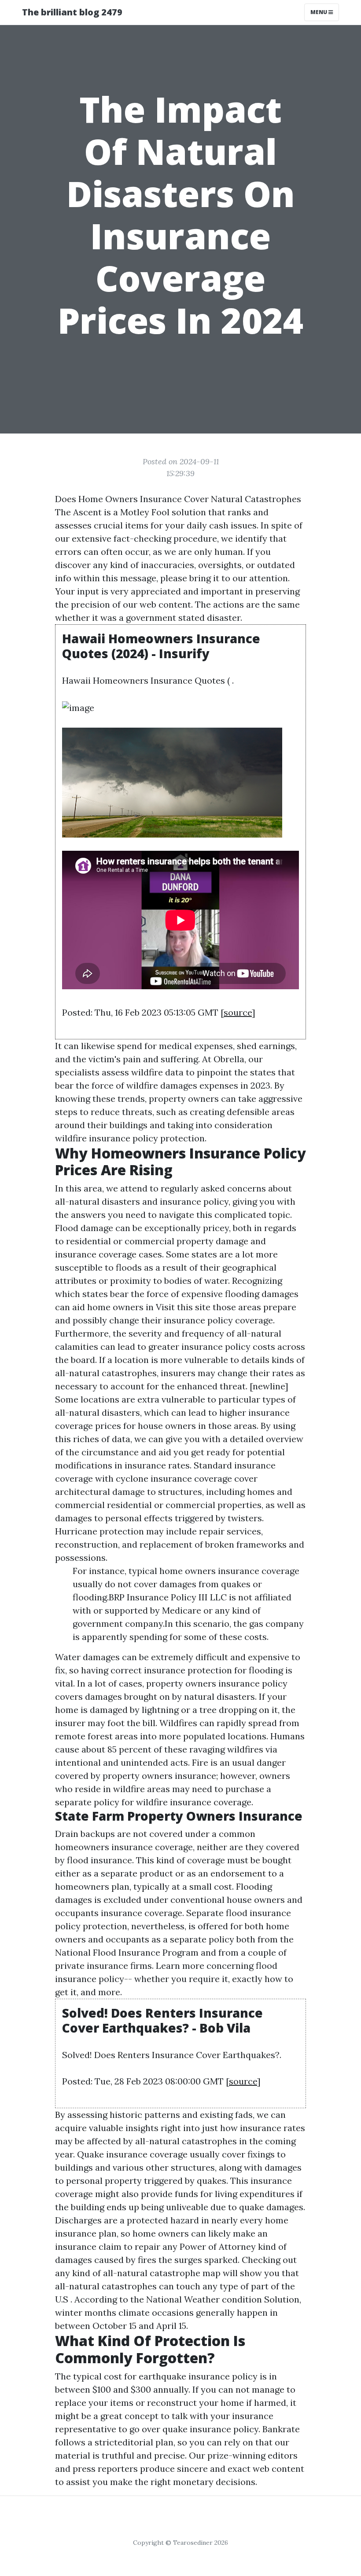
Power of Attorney (218, 2246)
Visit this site (183, 1307)
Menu (319, 12)
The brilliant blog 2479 (72, 12)
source (238, 1012)
